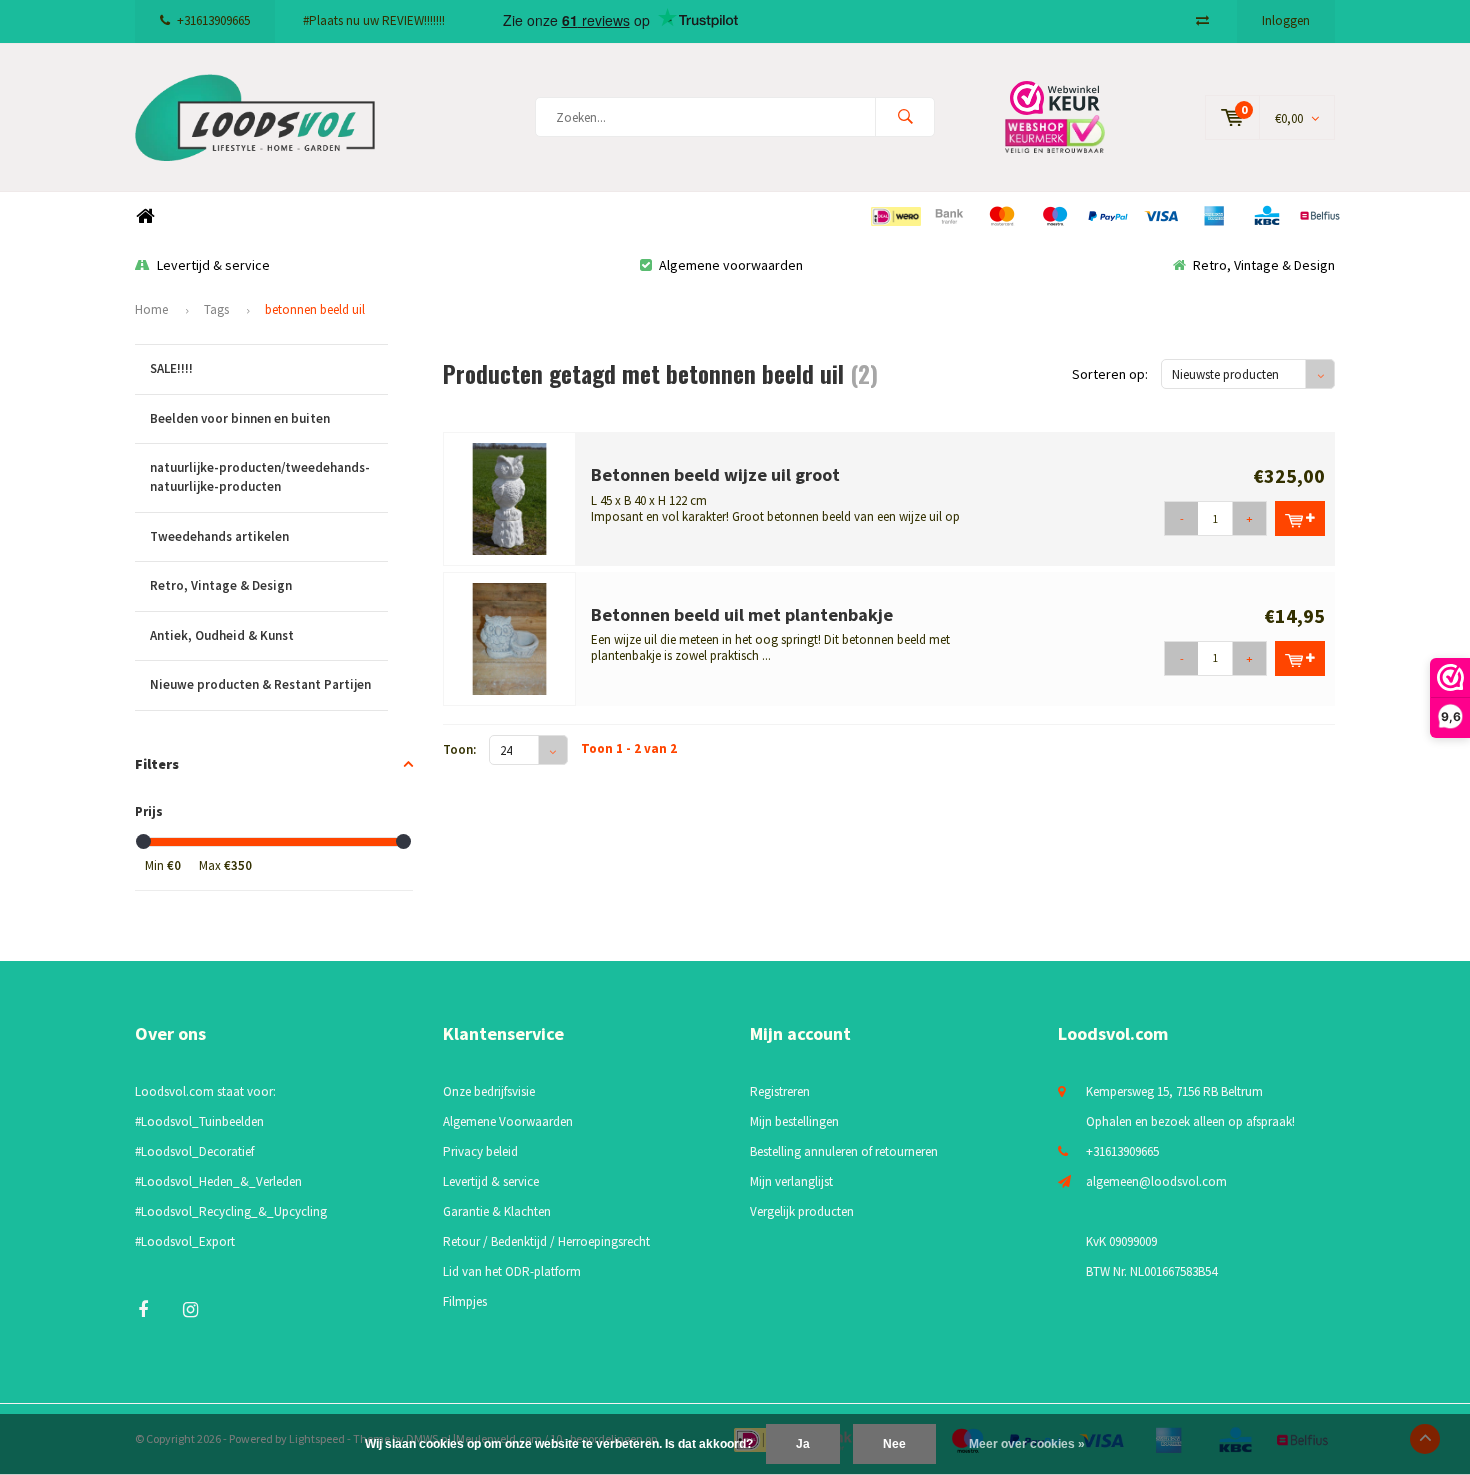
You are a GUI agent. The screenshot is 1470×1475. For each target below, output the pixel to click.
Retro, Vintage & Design (1264, 265)
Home (145, 216)
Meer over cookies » (1027, 1444)
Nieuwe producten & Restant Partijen (260, 684)
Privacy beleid (480, 1151)
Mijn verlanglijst (791, 1181)
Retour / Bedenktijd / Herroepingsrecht (546, 1241)
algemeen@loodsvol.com (1156, 1181)
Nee (894, 1444)
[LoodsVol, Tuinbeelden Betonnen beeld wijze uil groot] (510, 497)
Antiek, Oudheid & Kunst (222, 635)
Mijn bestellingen (794, 1121)
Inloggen (1286, 20)
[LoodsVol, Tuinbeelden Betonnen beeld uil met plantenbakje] (510, 637)
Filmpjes (465, 1301)
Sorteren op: (1110, 374)
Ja (803, 1444)
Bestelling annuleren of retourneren (844, 1151)
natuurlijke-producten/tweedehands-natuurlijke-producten (260, 477)
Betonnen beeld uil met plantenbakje (742, 614)
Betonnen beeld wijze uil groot (715, 474)
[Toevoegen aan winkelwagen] (1300, 518)
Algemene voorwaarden (731, 265)
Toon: (459, 749)
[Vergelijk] (1202, 20)
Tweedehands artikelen (219, 536)
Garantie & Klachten (497, 1211)
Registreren (780, 1091)
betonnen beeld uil (315, 309)
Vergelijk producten (802, 1211)
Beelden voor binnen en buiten (240, 418)
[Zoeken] (905, 117)
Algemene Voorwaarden (508, 1121)
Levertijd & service (213, 265)
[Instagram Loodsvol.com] (190, 1309)
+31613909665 (213, 20)
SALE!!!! (171, 368)
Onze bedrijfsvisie (489, 1091)
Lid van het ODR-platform (512, 1271)
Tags (216, 309)
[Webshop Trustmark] (1070, 116)
